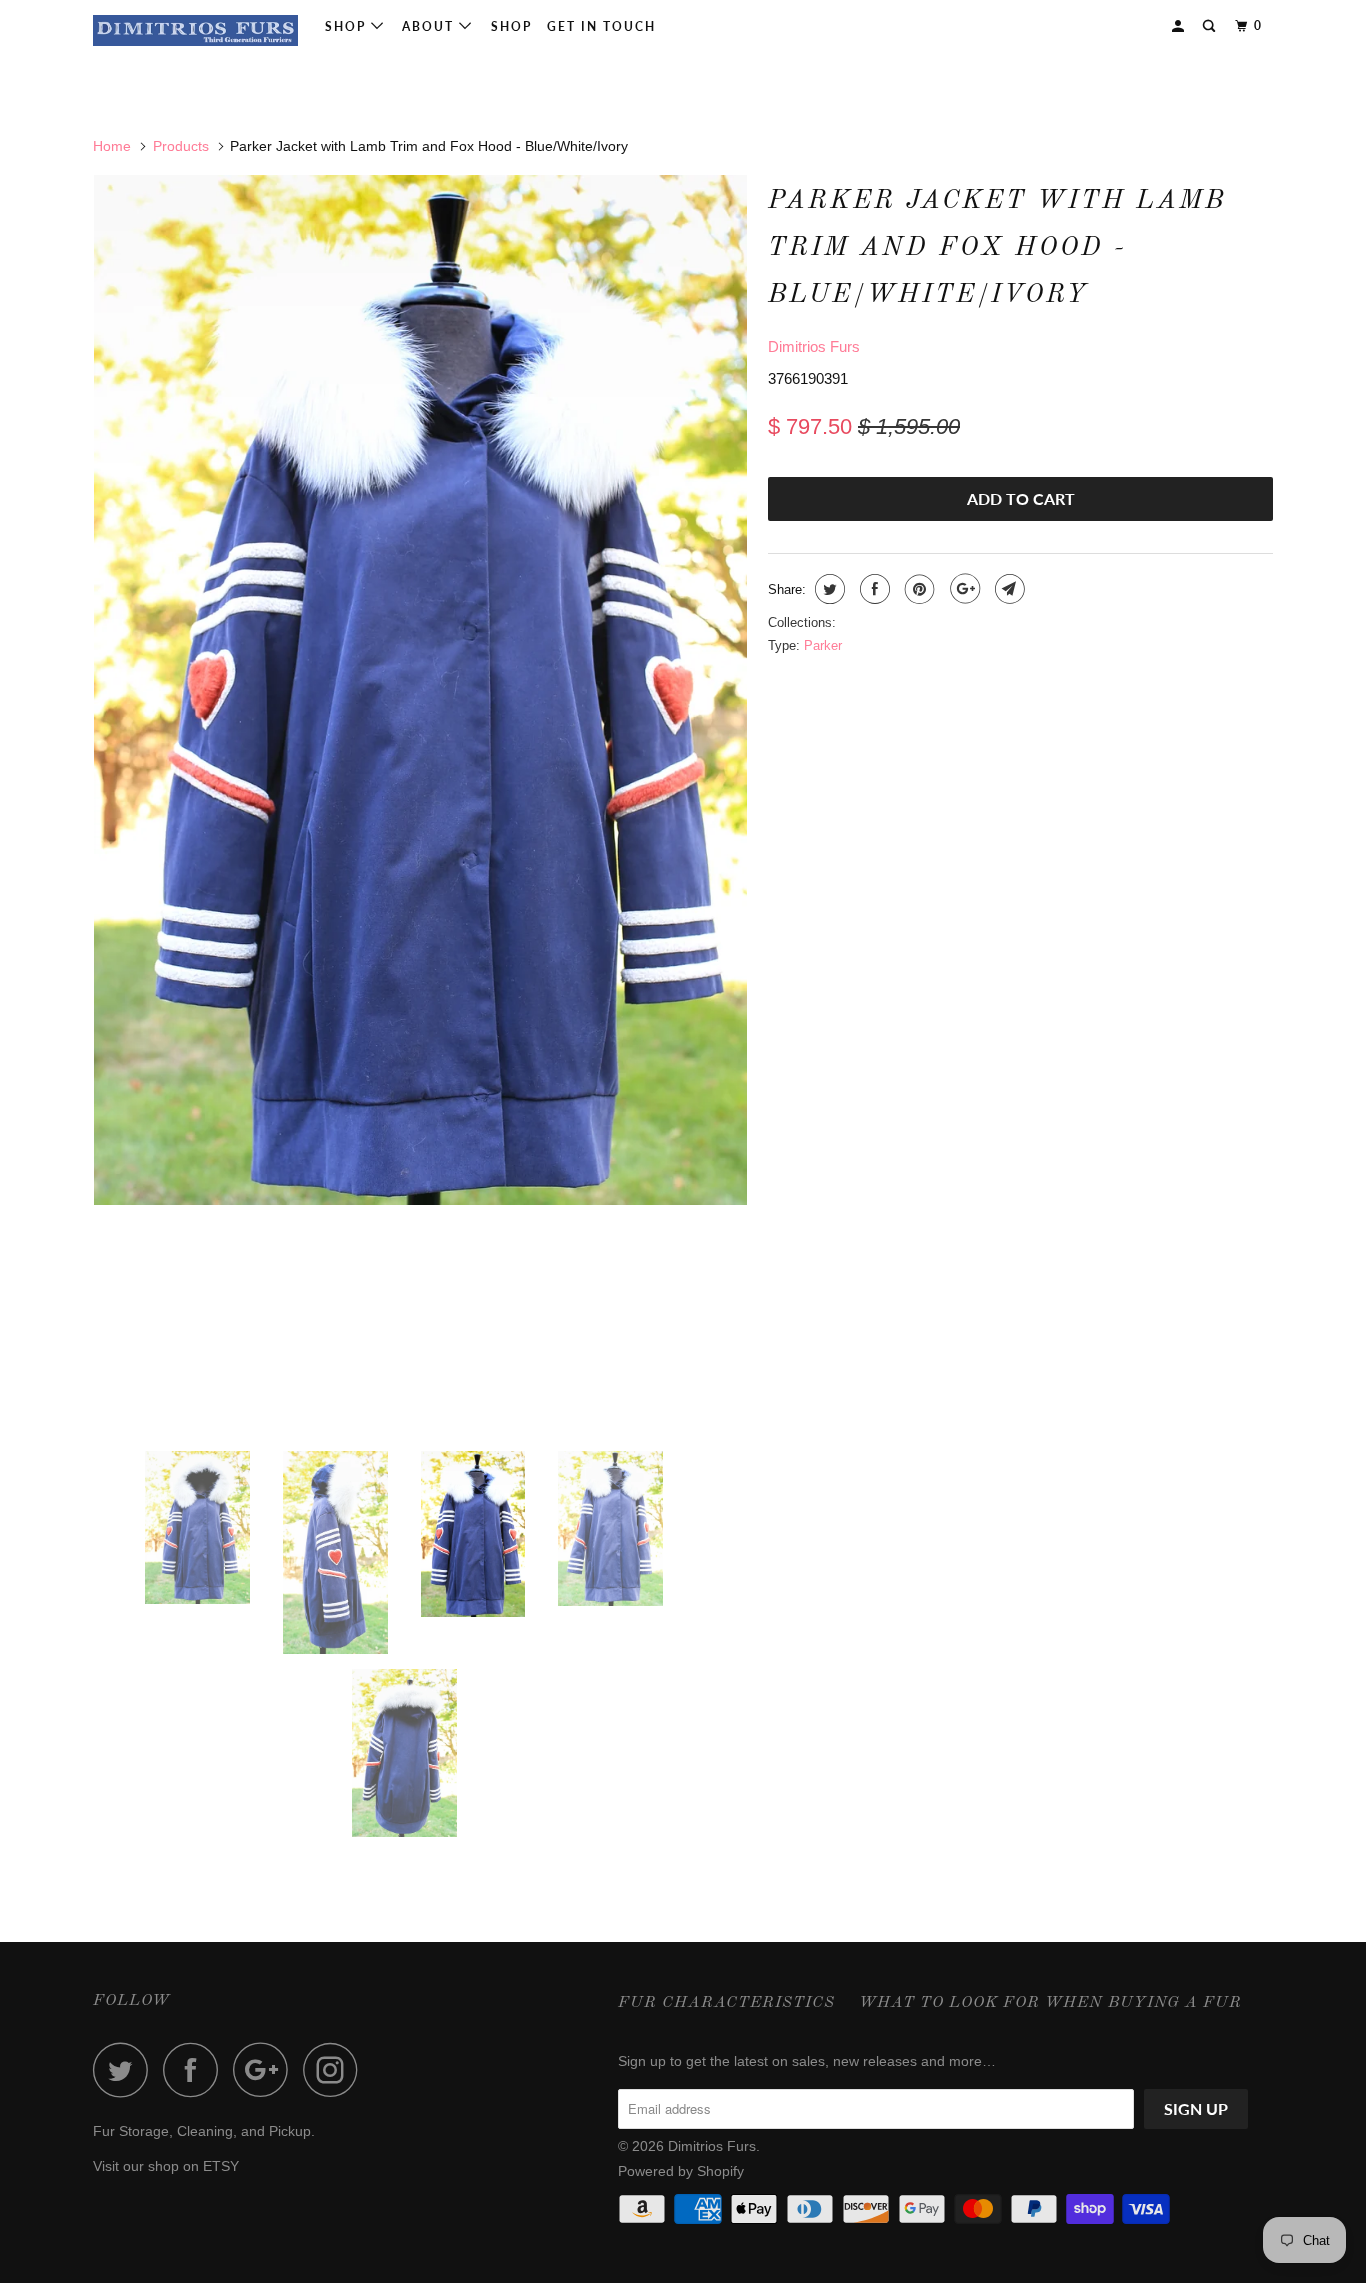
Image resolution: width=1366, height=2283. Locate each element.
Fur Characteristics (726, 2003)
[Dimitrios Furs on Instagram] (336, 2069)
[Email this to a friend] (1007, 589)
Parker (823, 645)
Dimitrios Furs (814, 346)
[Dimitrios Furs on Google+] (266, 2069)
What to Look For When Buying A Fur (1050, 2003)
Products (181, 146)
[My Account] (1180, 26)
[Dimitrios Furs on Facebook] (196, 2069)
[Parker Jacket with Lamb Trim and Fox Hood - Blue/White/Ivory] (420, 690)
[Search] (1211, 26)
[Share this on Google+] (962, 589)
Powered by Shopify (681, 2171)
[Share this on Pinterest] (917, 589)
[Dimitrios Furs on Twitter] (126, 2069)
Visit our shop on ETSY (166, 2166)
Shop (348, 26)
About (430, 26)
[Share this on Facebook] (872, 589)
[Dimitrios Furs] (195, 30)
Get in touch (601, 26)
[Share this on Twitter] (827, 589)
